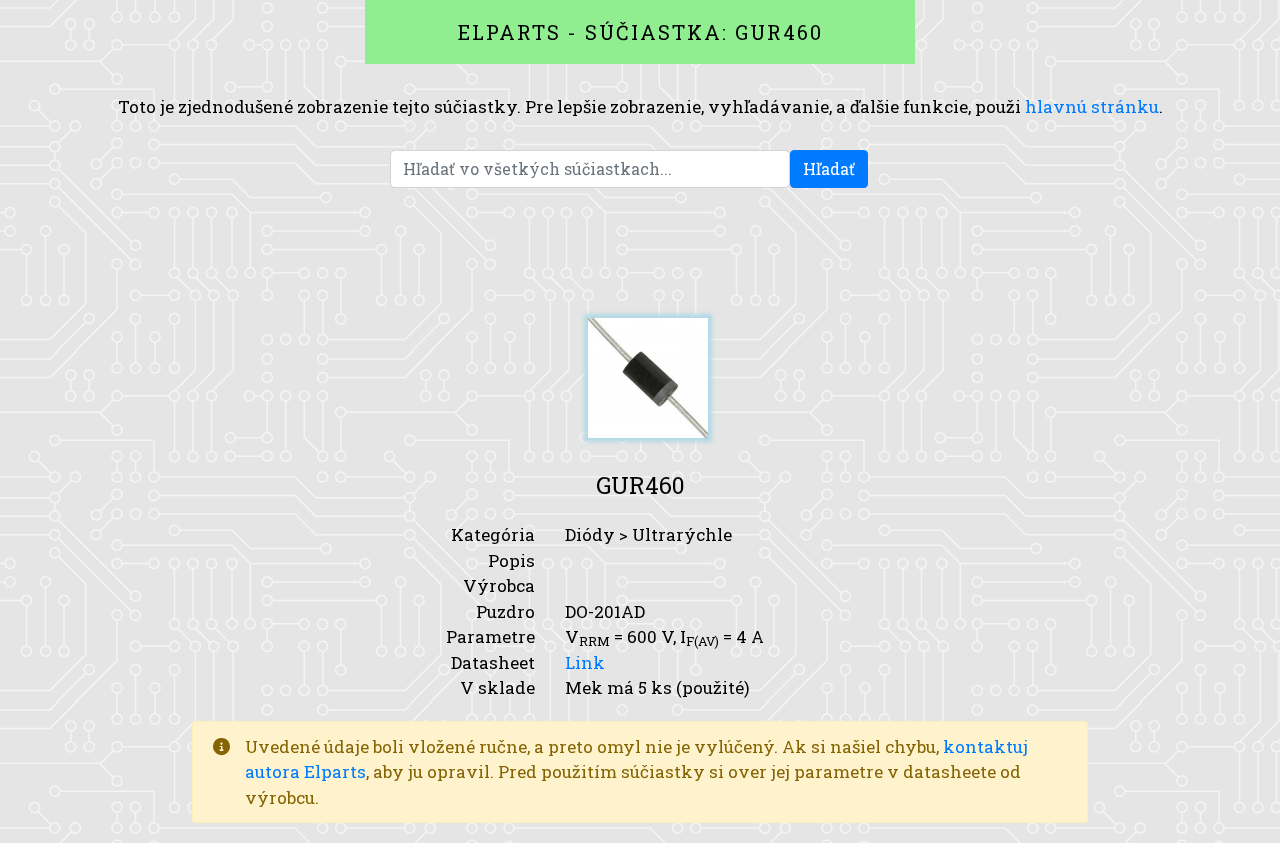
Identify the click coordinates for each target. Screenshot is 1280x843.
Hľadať (829, 168)
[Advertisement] (640, 253)
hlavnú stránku (1092, 106)
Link (585, 662)
